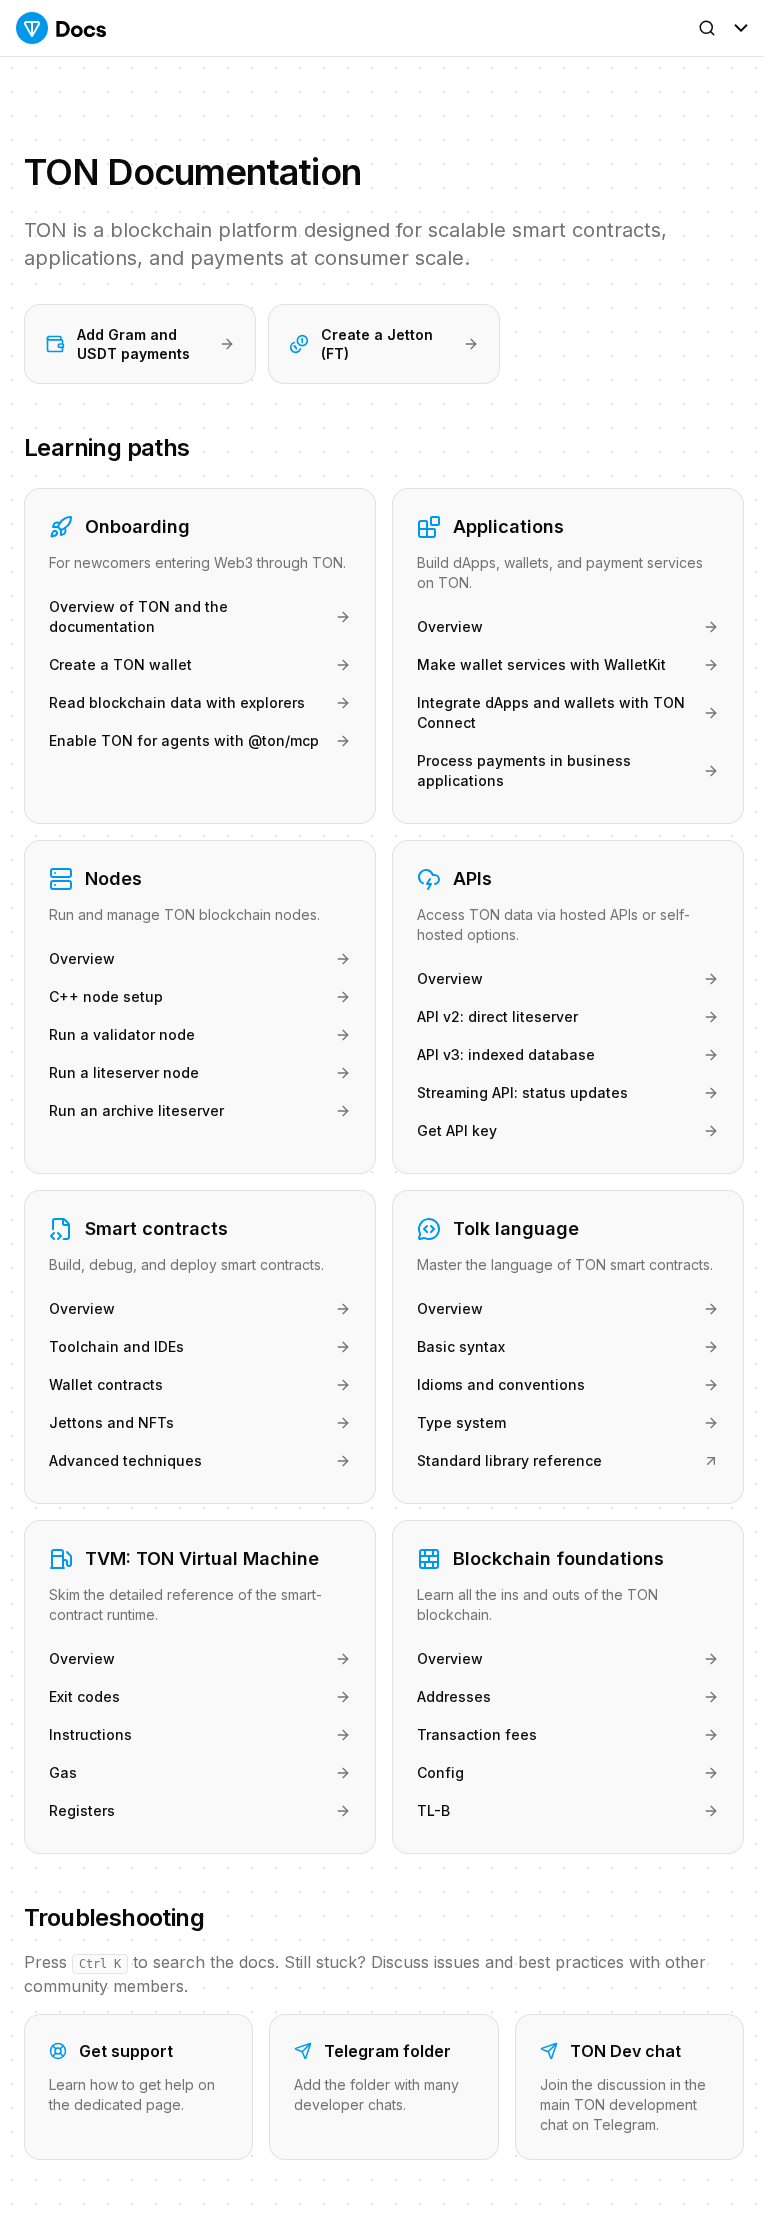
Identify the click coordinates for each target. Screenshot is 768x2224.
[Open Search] (707, 28)
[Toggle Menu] (741, 28)
